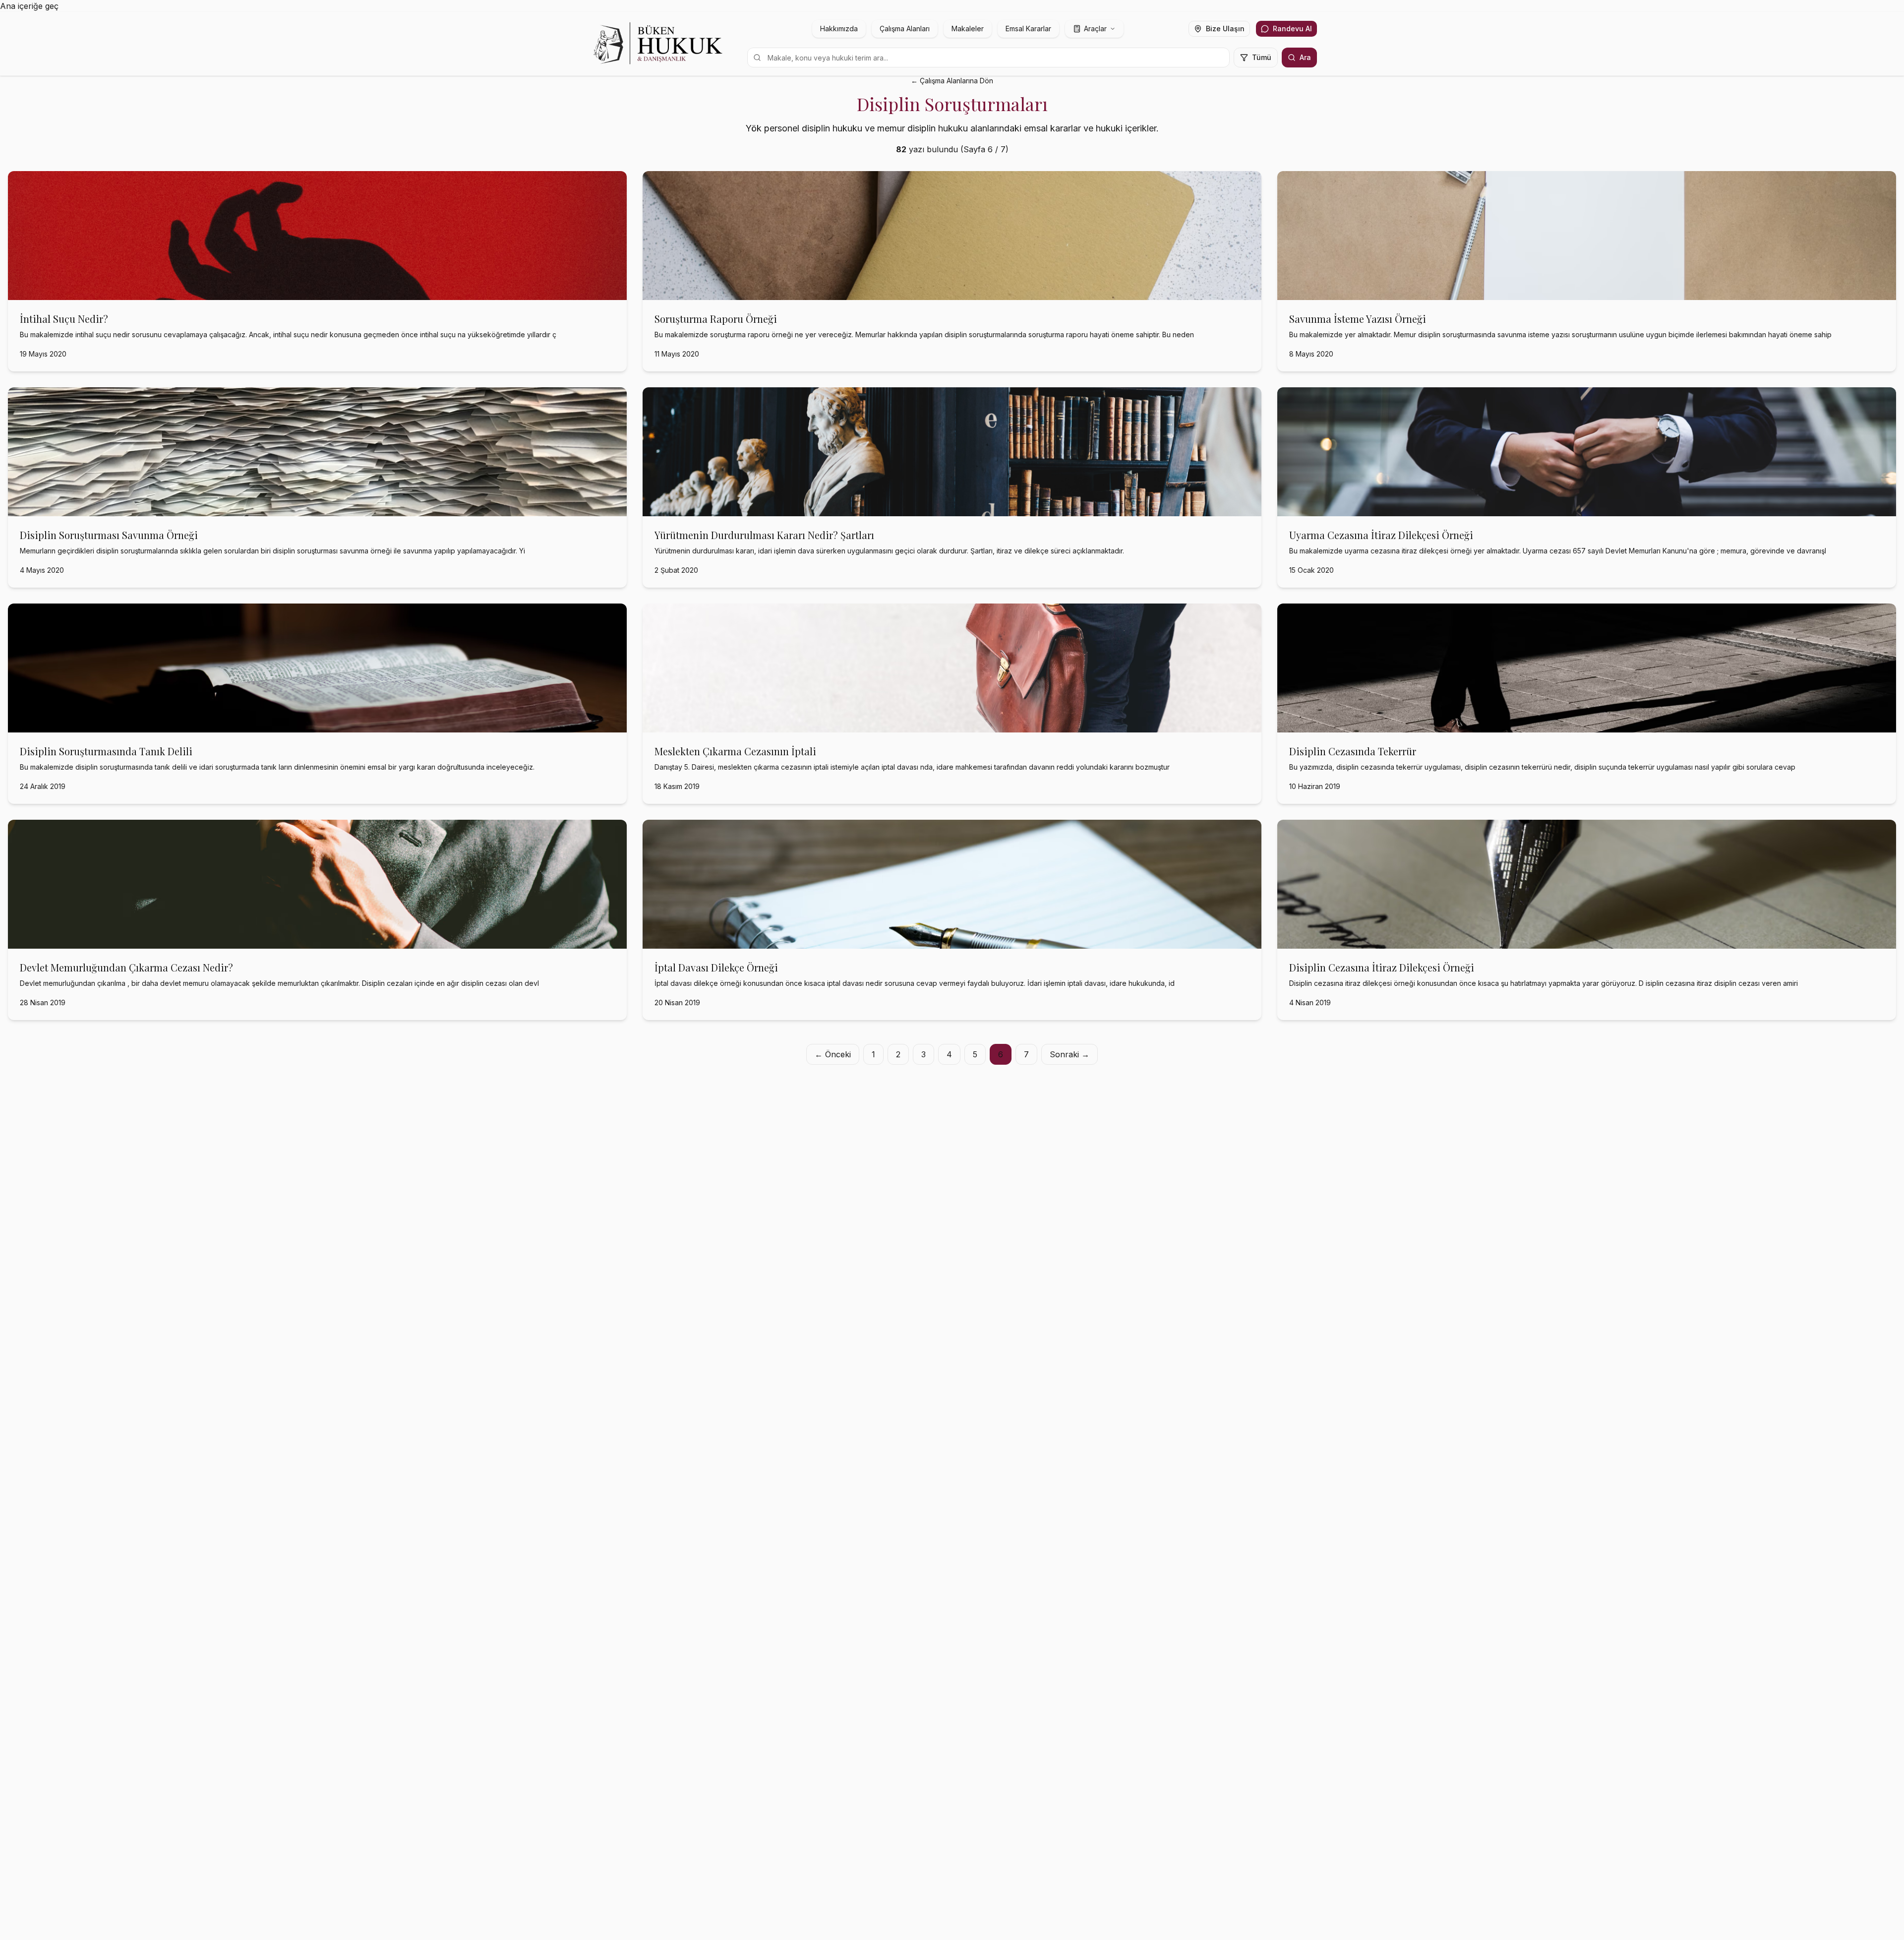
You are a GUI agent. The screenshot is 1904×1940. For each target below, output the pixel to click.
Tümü (1262, 57)
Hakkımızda (839, 29)
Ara (1305, 57)
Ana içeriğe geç (29, 6)
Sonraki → (1070, 1054)
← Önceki (833, 1054)
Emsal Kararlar (1028, 29)
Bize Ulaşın (1225, 29)
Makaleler (968, 29)
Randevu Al (1292, 29)
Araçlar (1095, 29)
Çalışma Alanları (905, 29)
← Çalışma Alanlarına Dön (952, 81)
